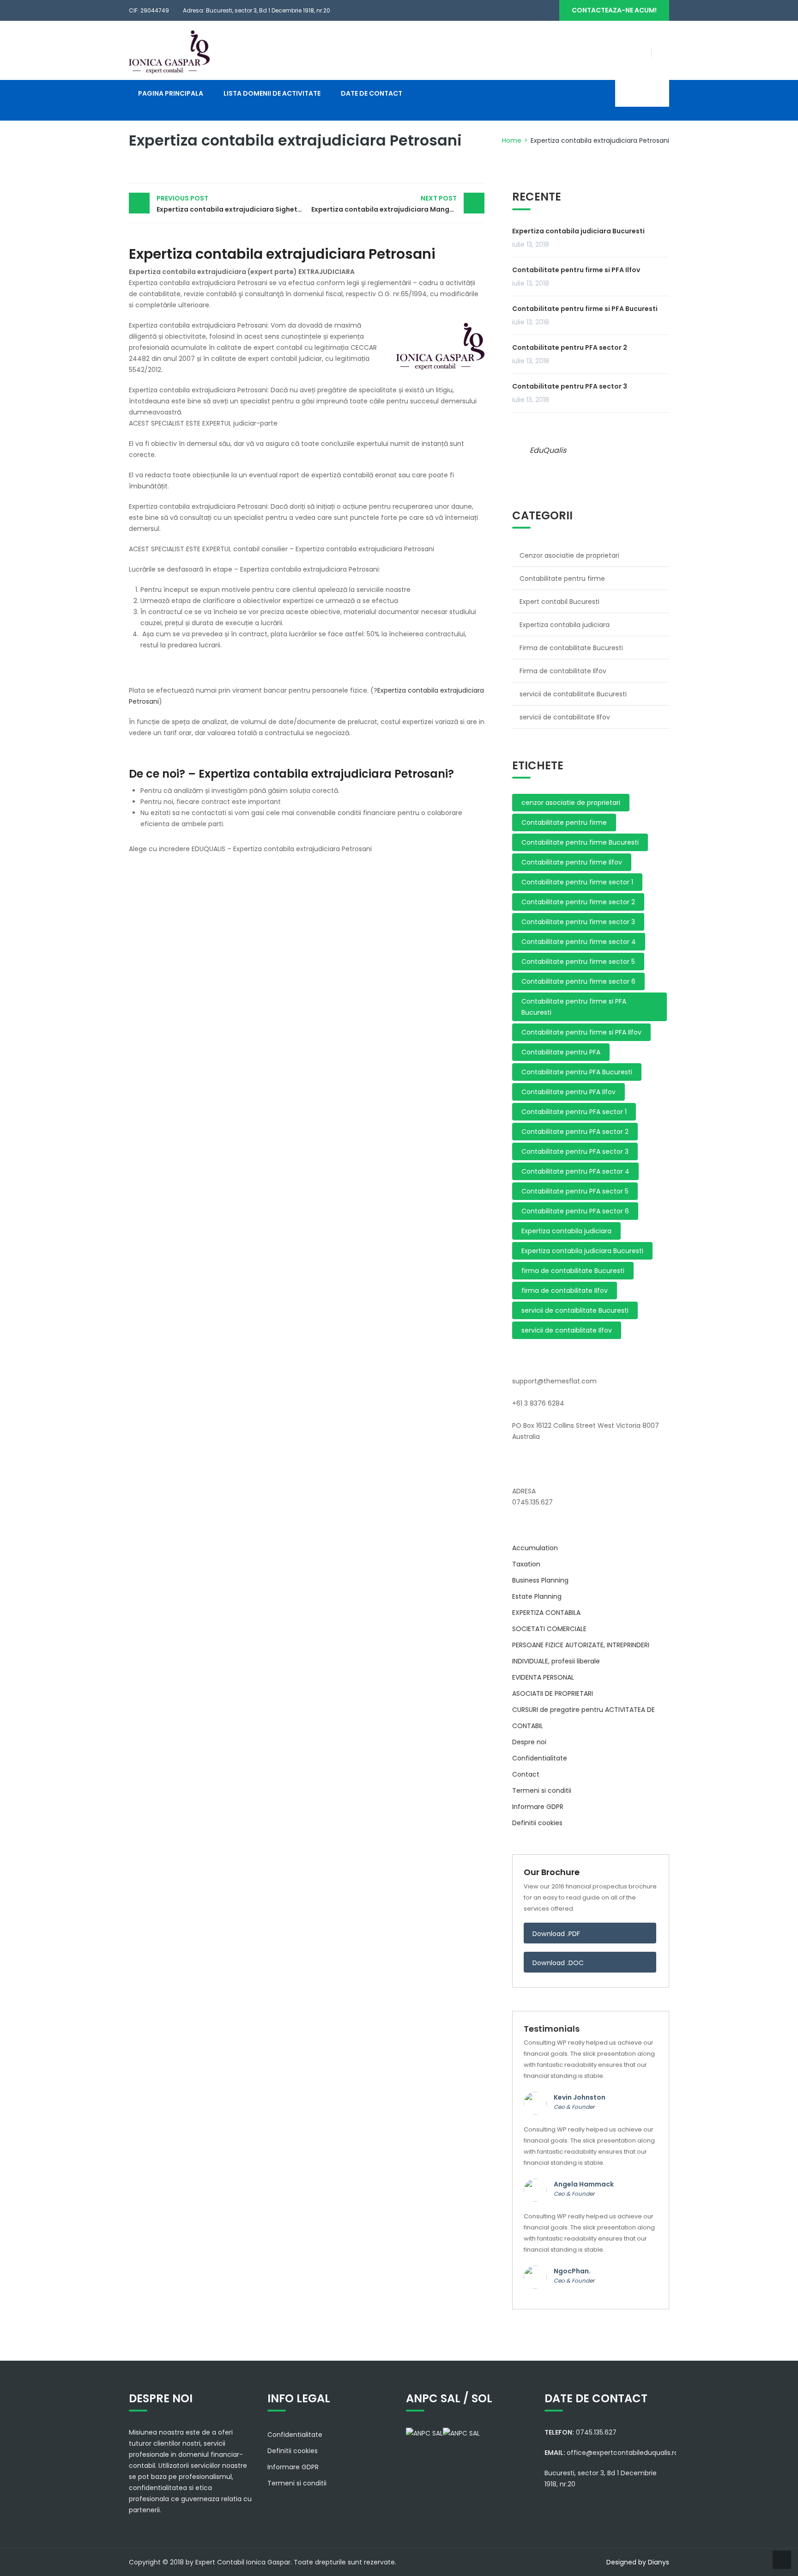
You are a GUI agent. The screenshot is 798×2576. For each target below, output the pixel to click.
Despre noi (529, 1742)
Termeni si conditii (542, 1790)
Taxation (526, 1564)
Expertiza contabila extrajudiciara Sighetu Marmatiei (232, 204)
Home (512, 140)
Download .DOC (558, 1963)
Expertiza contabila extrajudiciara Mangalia (387, 204)
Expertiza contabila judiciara (565, 625)
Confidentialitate (540, 1758)
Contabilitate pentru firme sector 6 (578, 981)
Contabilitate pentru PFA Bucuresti (577, 1072)
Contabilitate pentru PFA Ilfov (568, 1092)
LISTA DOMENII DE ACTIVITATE (272, 93)
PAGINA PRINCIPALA (171, 93)
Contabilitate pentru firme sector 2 (578, 902)
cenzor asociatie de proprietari (571, 803)
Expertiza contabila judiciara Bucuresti (578, 231)
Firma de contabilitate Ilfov (563, 671)
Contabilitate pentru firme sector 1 (577, 882)
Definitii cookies (537, 1823)
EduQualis (548, 450)
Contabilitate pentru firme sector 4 (579, 942)
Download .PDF (556, 1934)
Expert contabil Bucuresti (559, 602)
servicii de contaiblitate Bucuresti (575, 1310)
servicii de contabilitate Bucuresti (573, 694)
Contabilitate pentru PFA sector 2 (570, 347)
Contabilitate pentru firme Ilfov (572, 862)
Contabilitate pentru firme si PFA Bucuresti (585, 309)
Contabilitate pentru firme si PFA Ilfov (576, 270)
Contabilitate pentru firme (562, 579)
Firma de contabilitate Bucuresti (571, 648)
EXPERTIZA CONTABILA (546, 1613)
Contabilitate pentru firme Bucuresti (580, 842)
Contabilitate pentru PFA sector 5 (575, 1191)
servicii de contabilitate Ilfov (565, 717)
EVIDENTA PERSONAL (543, 1677)
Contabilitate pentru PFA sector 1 (574, 1112)
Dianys (659, 2562)
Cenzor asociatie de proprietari (569, 555)
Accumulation (535, 1548)
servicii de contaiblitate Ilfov (567, 1330)
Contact (526, 1774)
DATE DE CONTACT (372, 93)
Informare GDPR (538, 1807)
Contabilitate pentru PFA (561, 1052)
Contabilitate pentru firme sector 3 (578, 922)
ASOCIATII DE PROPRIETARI (553, 1693)
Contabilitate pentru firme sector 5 (578, 962)
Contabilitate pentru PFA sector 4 (575, 1171)
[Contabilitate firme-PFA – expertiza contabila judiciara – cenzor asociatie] (169, 51)
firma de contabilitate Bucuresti (573, 1271)
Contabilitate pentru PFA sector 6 (575, 1211)
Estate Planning (537, 1596)
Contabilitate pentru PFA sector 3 (570, 386)
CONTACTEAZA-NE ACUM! (614, 10)
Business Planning (540, 1580)
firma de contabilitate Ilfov (565, 1291)
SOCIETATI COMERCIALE (549, 1629)
